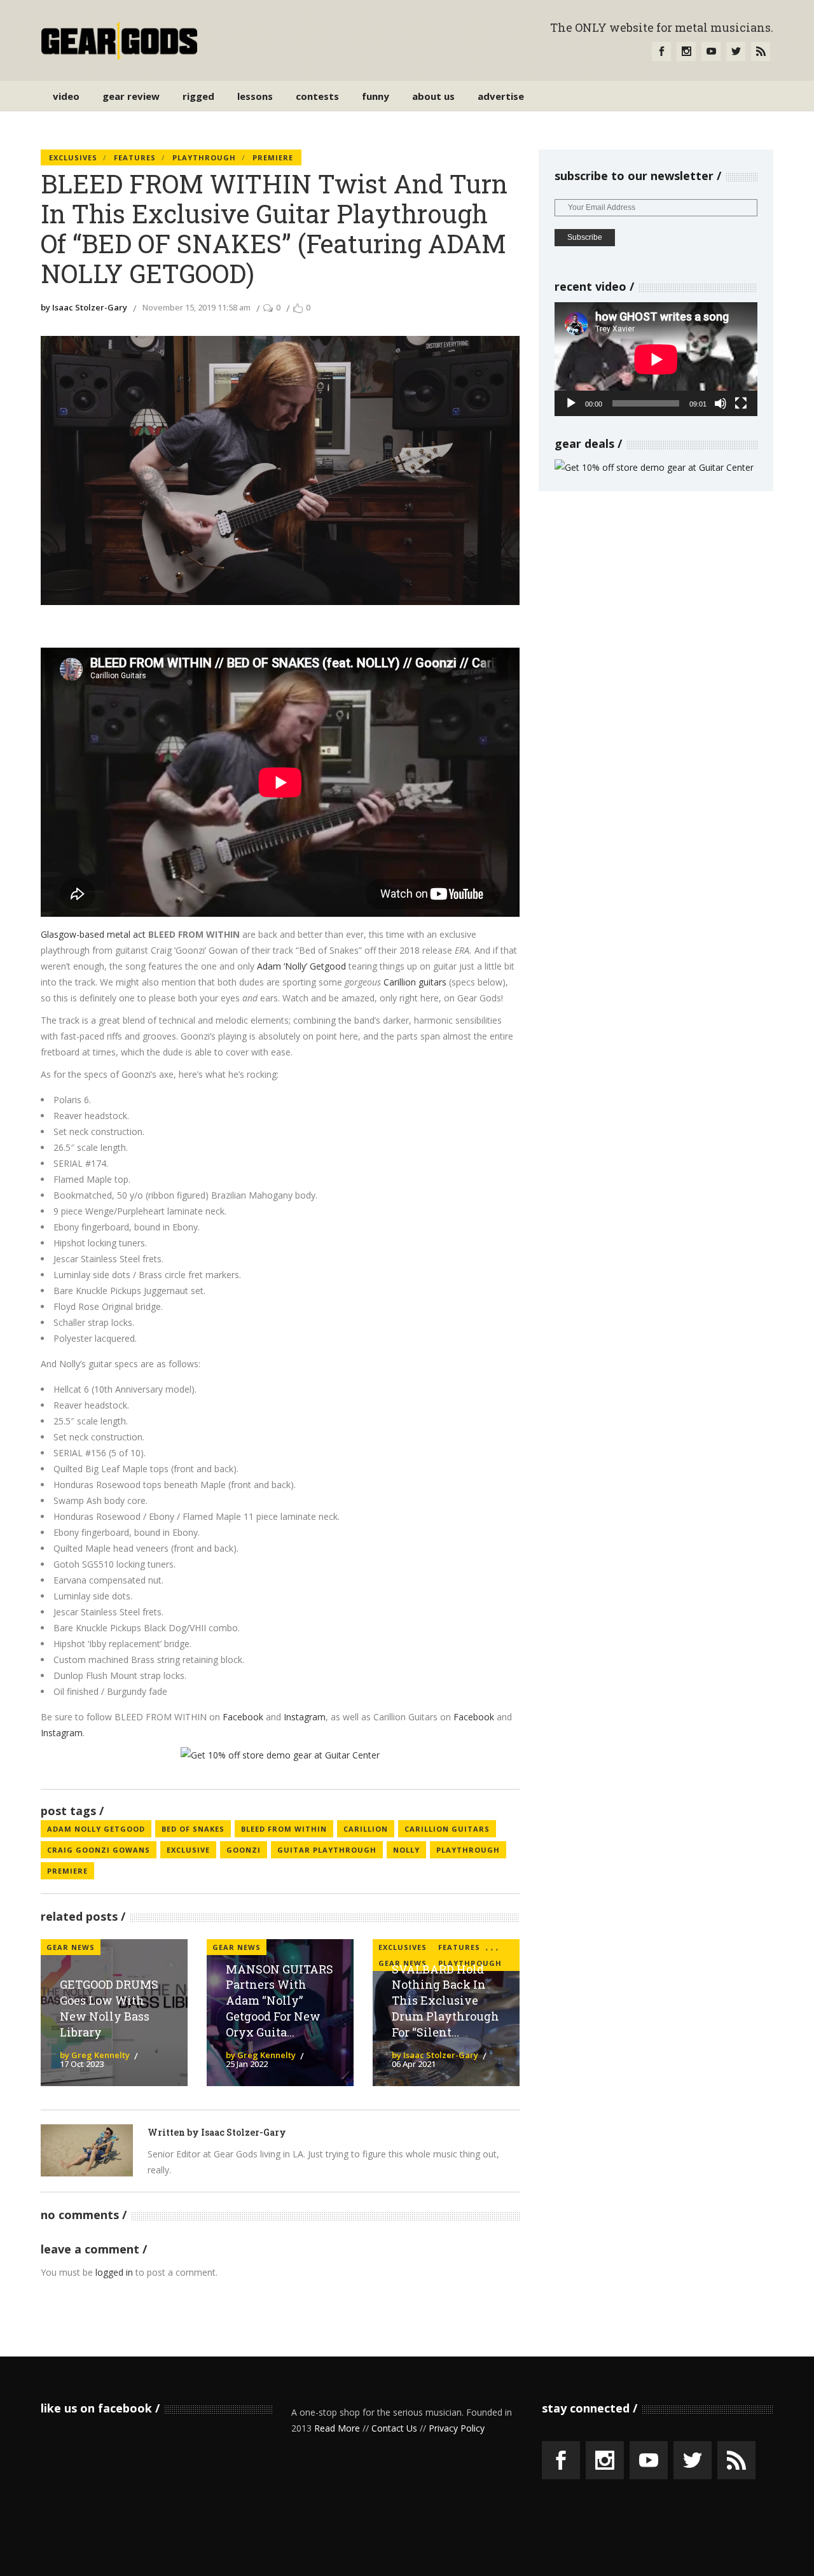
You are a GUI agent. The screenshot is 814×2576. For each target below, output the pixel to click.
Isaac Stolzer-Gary (244, 2132)
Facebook (244, 1717)
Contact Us (394, 2428)
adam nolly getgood (96, 1829)
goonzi (244, 1850)
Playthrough (204, 157)
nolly (406, 1850)
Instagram (305, 1717)
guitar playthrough (327, 1850)
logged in (114, 2272)
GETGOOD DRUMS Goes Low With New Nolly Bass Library (109, 2008)
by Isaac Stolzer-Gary (84, 307)
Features (135, 157)
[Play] (571, 403)
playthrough (468, 1850)
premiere (67, 1871)
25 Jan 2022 (247, 2064)
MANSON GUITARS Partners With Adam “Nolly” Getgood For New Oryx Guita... (279, 2001)
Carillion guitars (415, 982)
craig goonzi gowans (99, 1850)
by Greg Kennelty (95, 2055)
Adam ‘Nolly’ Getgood (301, 966)
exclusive (188, 1850)
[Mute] (721, 403)
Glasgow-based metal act (93, 934)
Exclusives (73, 157)
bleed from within (284, 1829)
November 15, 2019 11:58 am (197, 307)
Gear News (71, 1947)
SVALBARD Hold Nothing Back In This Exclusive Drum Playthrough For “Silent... (445, 2001)
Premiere (273, 157)
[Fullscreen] (741, 403)
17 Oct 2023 (82, 2064)
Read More (337, 2428)
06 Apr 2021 (414, 2064)
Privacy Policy (457, 2428)
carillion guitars (447, 1829)
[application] (656, 359)
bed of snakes (193, 1829)
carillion (366, 1829)
